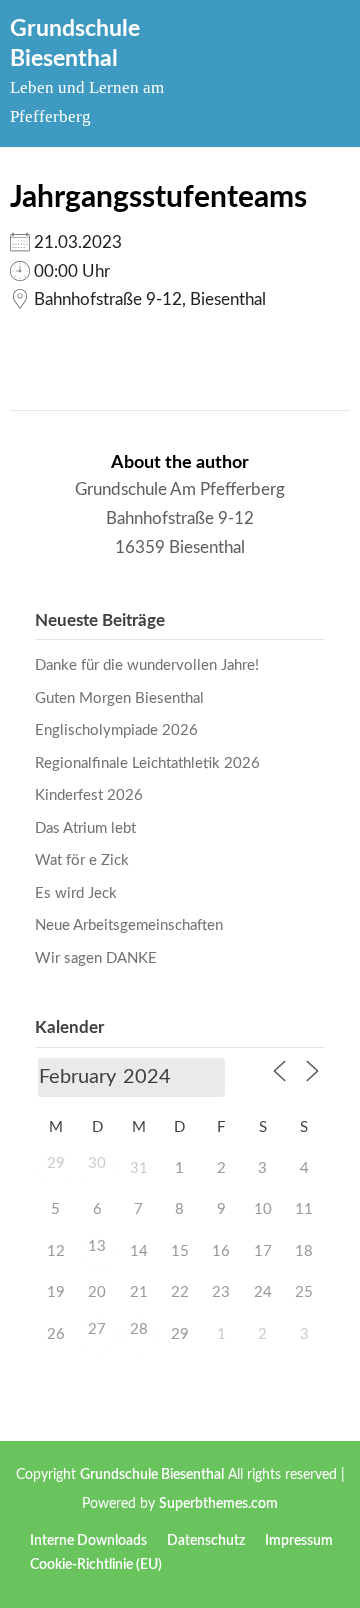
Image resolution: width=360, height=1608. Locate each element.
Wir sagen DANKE (96, 958)
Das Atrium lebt (85, 828)
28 (139, 1329)
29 (56, 1163)
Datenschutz (206, 1541)
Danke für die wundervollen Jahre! (147, 665)
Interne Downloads (88, 1541)
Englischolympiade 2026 (116, 730)
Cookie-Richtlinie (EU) (96, 1565)
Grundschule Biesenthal (152, 1475)
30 (97, 1163)
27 (97, 1329)
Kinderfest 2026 (89, 795)
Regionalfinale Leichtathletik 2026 (147, 763)
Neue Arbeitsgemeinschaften (129, 925)
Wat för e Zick (82, 860)
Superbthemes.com (218, 1504)
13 (97, 1246)
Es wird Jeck (76, 893)
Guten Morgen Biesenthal (119, 698)
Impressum (299, 1541)
